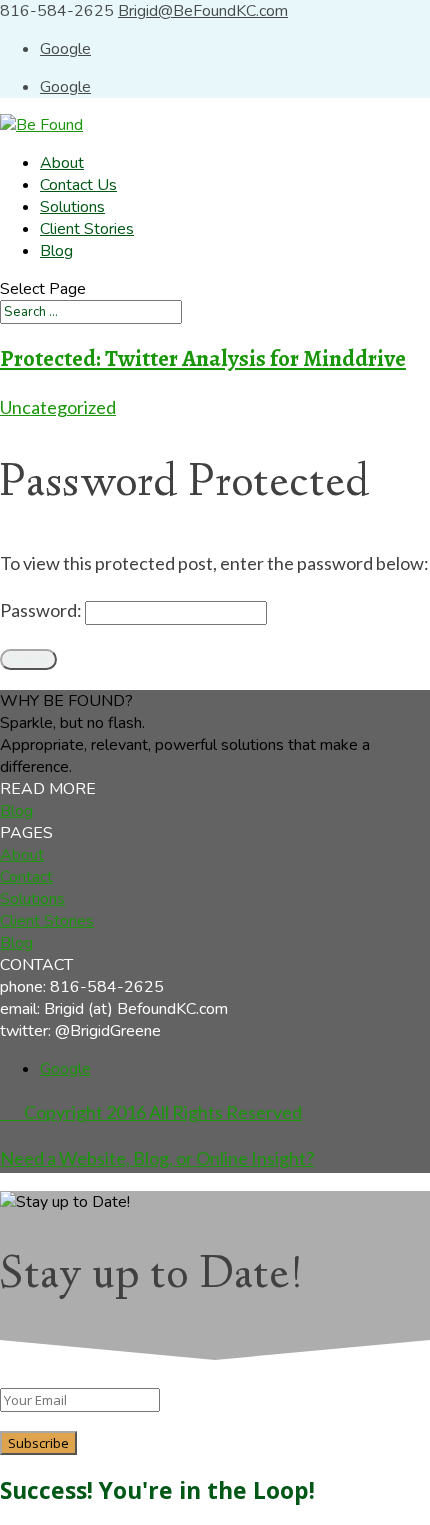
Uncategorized (58, 407)
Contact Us (78, 185)
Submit (28, 659)
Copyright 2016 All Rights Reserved (151, 1112)
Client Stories (87, 229)
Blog (56, 251)
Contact (26, 877)
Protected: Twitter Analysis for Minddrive (203, 358)
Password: (42, 610)
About (62, 163)
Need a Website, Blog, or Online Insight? (157, 1158)
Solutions (72, 207)
